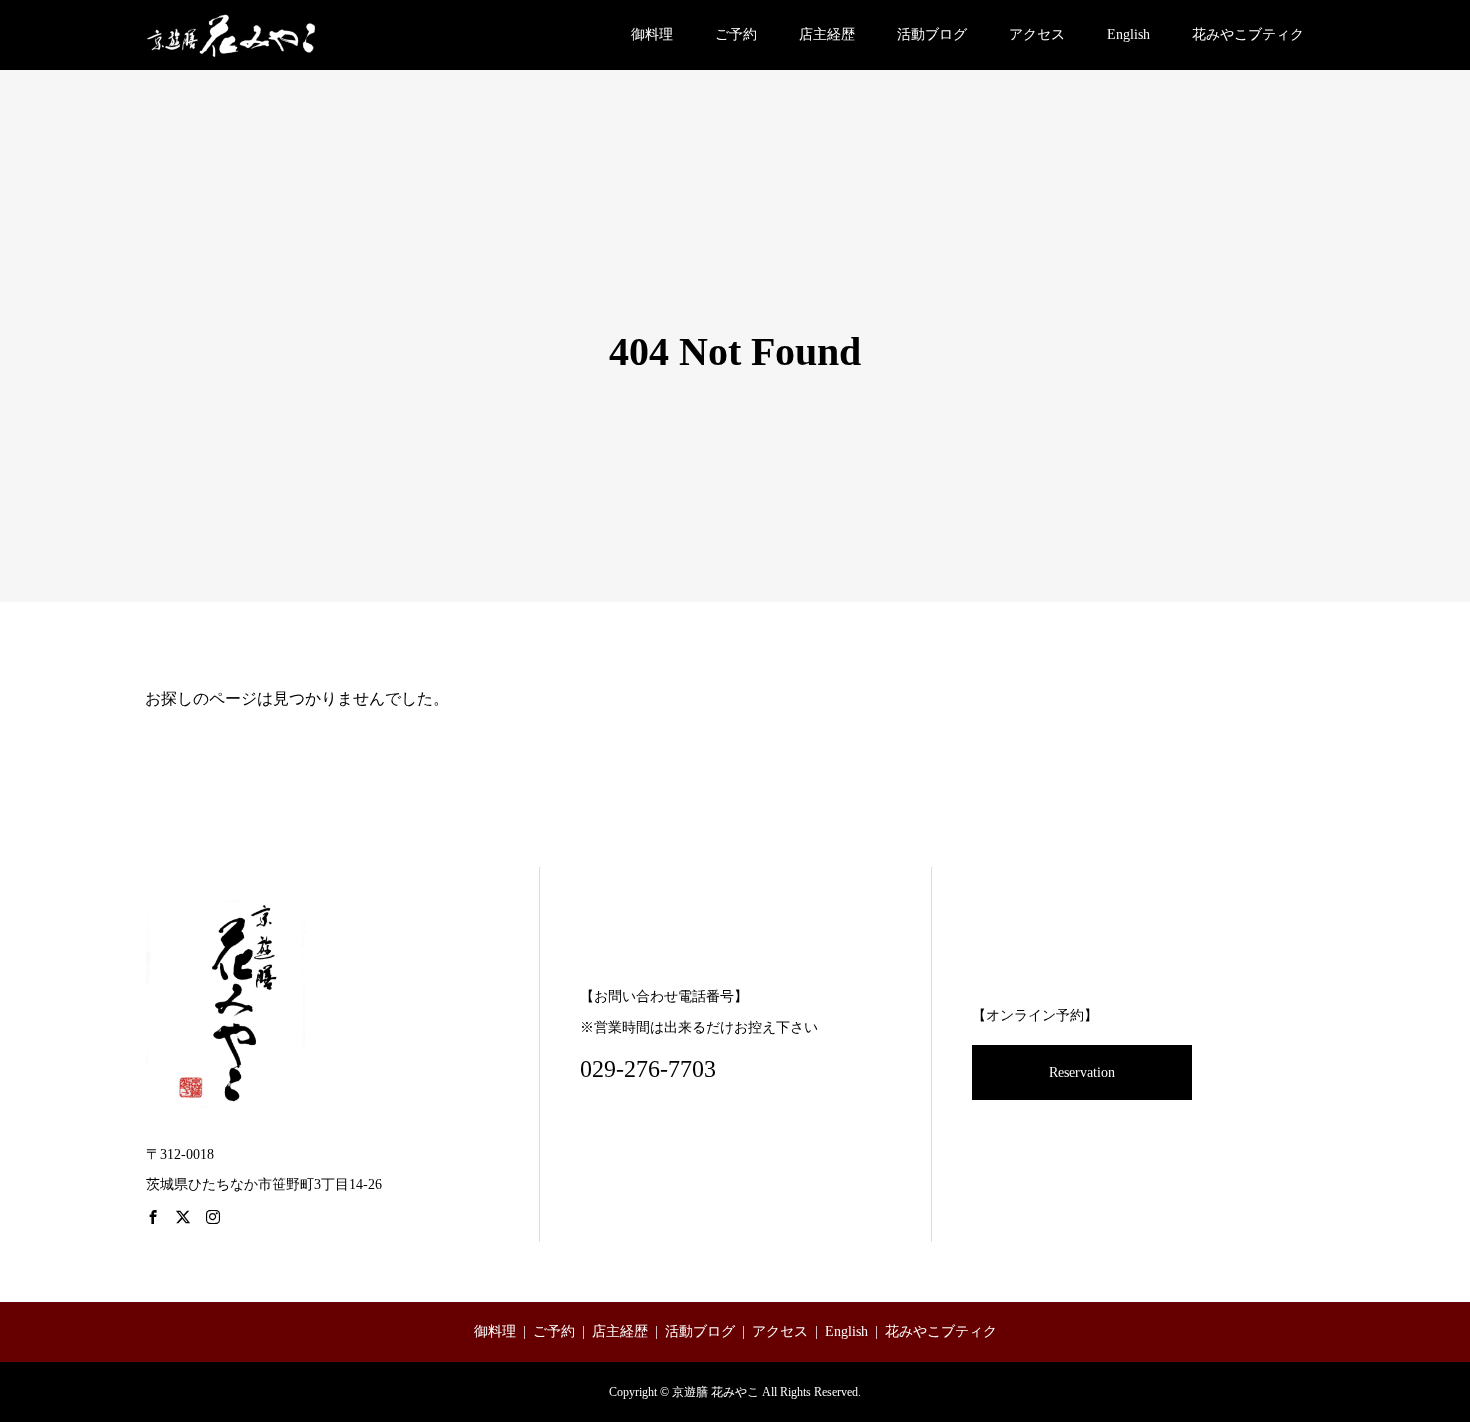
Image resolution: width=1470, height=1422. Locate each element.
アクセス (1037, 34)
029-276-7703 (648, 1069)
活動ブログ (932, 34)
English (1128, 34)
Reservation (1082, 1072)
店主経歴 (827, 34)
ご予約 (736, 34)
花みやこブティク (1248, 34)
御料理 (652, 34)
